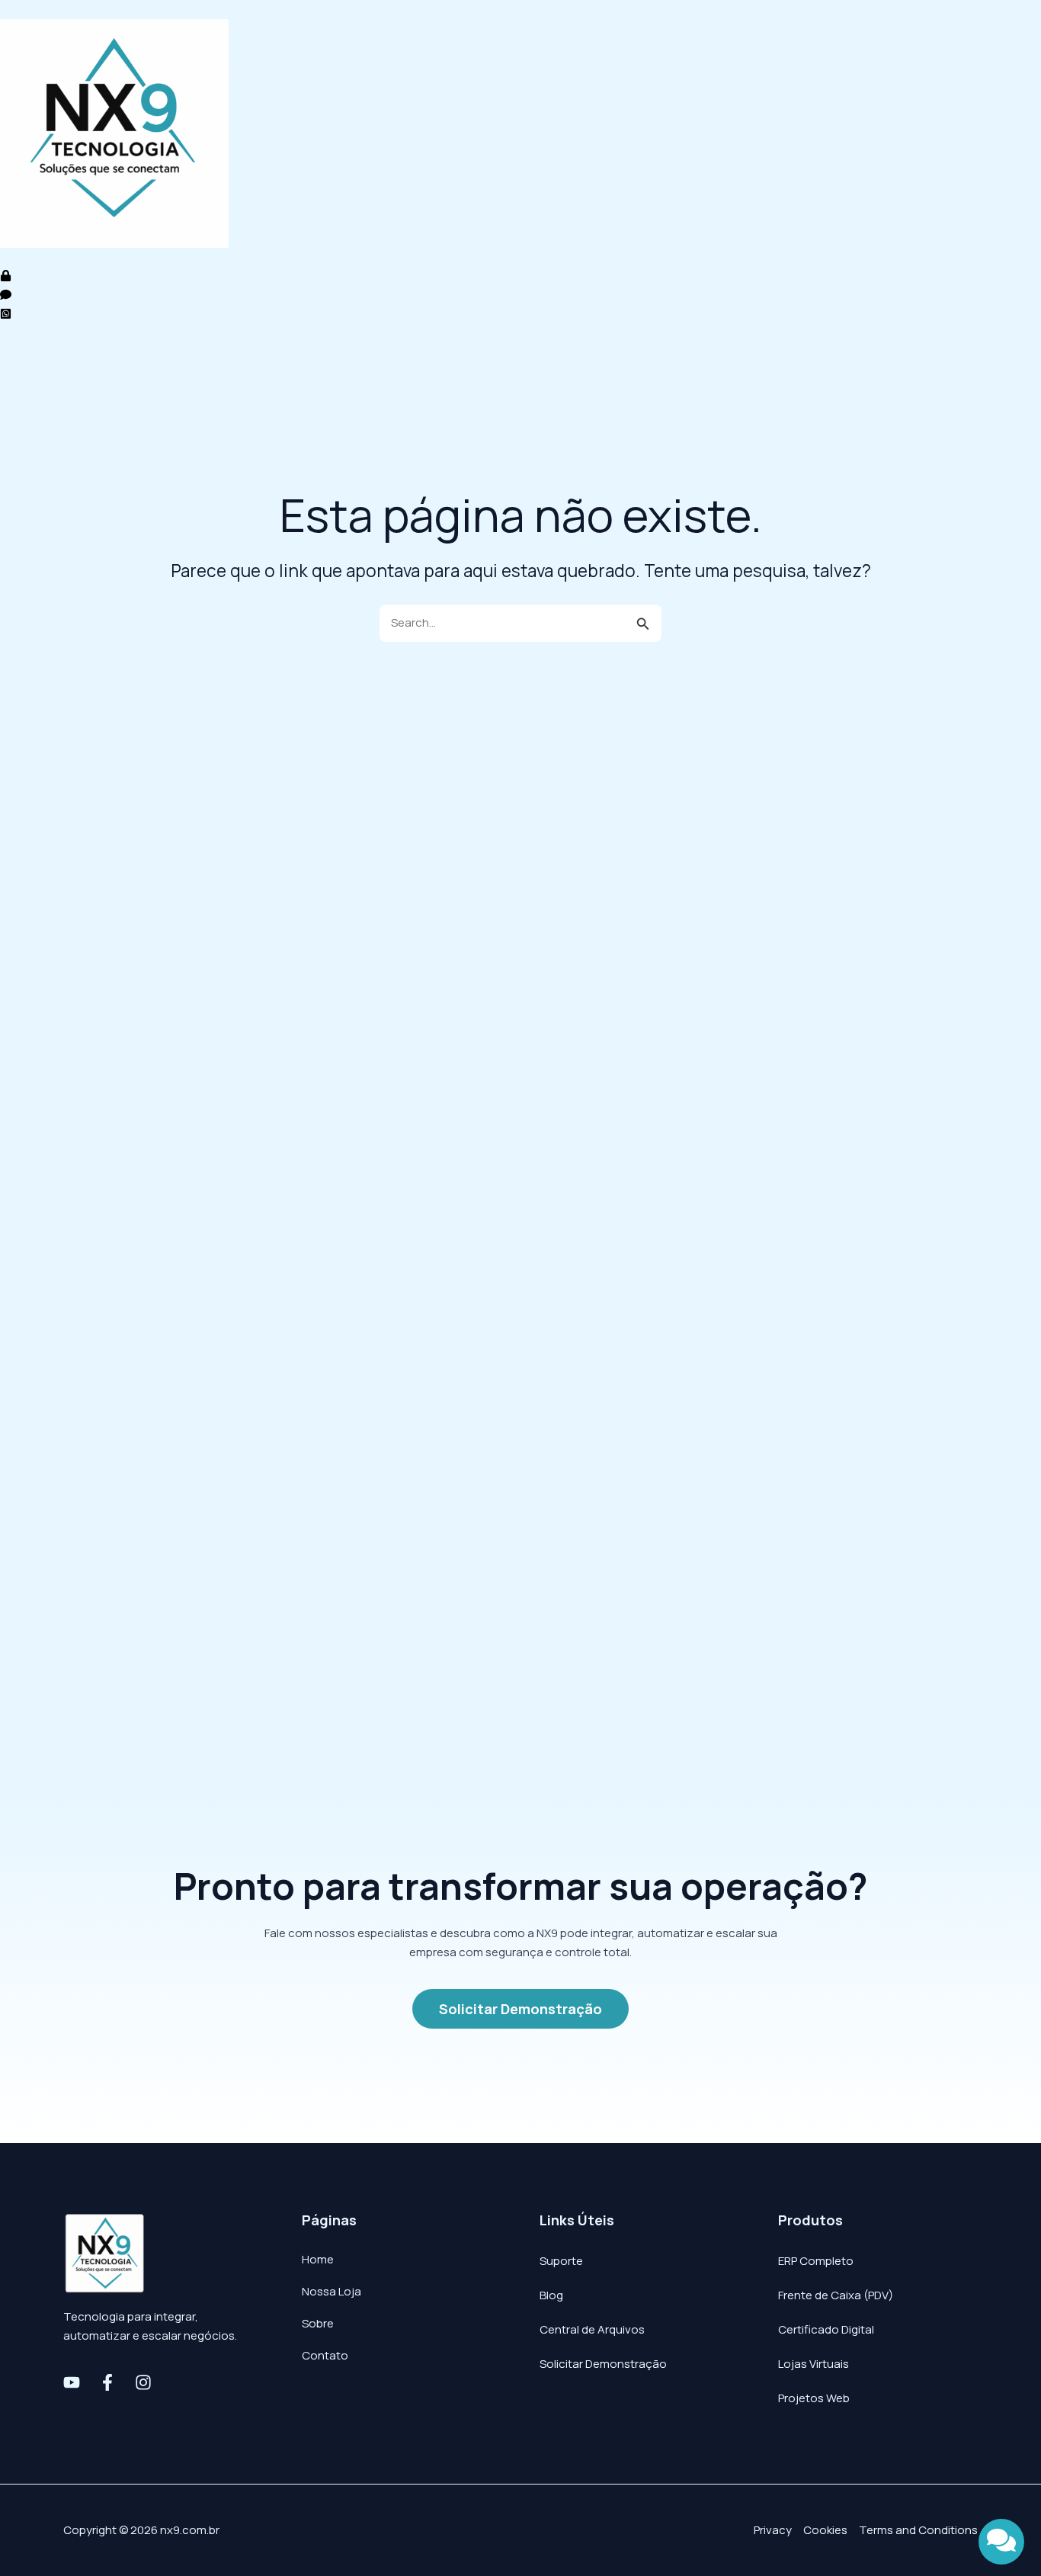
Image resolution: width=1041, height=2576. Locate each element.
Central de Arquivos (592, 2329)
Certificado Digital (826, 2329)
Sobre (318, 2323)
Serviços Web (271, 359)
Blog (551, 2295)
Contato (628, 359)
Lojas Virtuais (814, 2364)
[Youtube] (72, 2382)
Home (31, 359)
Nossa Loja (367, 359)
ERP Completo (816, 2261)
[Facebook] (107, 2382)
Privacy (773, 2530)
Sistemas (102, 359)
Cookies (825, 2530)
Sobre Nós (455, 359)
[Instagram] (143, 2382)
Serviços (181, 359)
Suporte (561, 2261)
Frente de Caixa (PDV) (836, 2295)
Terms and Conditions (918, 2530)
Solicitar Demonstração (603, 2364)
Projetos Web (814, 2398)
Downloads (544, 359)
